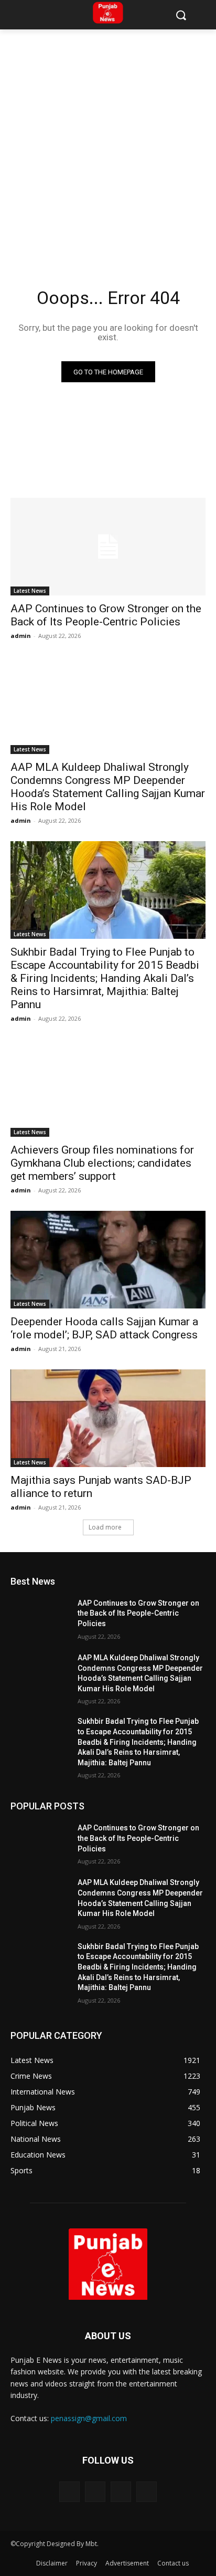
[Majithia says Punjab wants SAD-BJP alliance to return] (108, 1418)
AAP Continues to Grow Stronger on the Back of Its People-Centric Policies (106, 615)
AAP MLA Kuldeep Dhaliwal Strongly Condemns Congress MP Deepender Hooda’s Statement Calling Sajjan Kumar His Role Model (108, 787)
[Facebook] (69, 2492)
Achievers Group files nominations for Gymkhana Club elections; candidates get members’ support (102, 1163)
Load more (105, 1527)
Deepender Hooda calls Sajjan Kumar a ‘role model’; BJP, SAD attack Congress (104, 1328)
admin (21, 636)
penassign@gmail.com (89, 2418)
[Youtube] (147, 2492)
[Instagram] (95, 2492)
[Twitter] (121, 2492)
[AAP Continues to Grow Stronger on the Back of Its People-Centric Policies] (108, 547)
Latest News (30, 591)
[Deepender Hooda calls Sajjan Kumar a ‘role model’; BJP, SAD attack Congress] (108, 1260)
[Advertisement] (108, 143)
